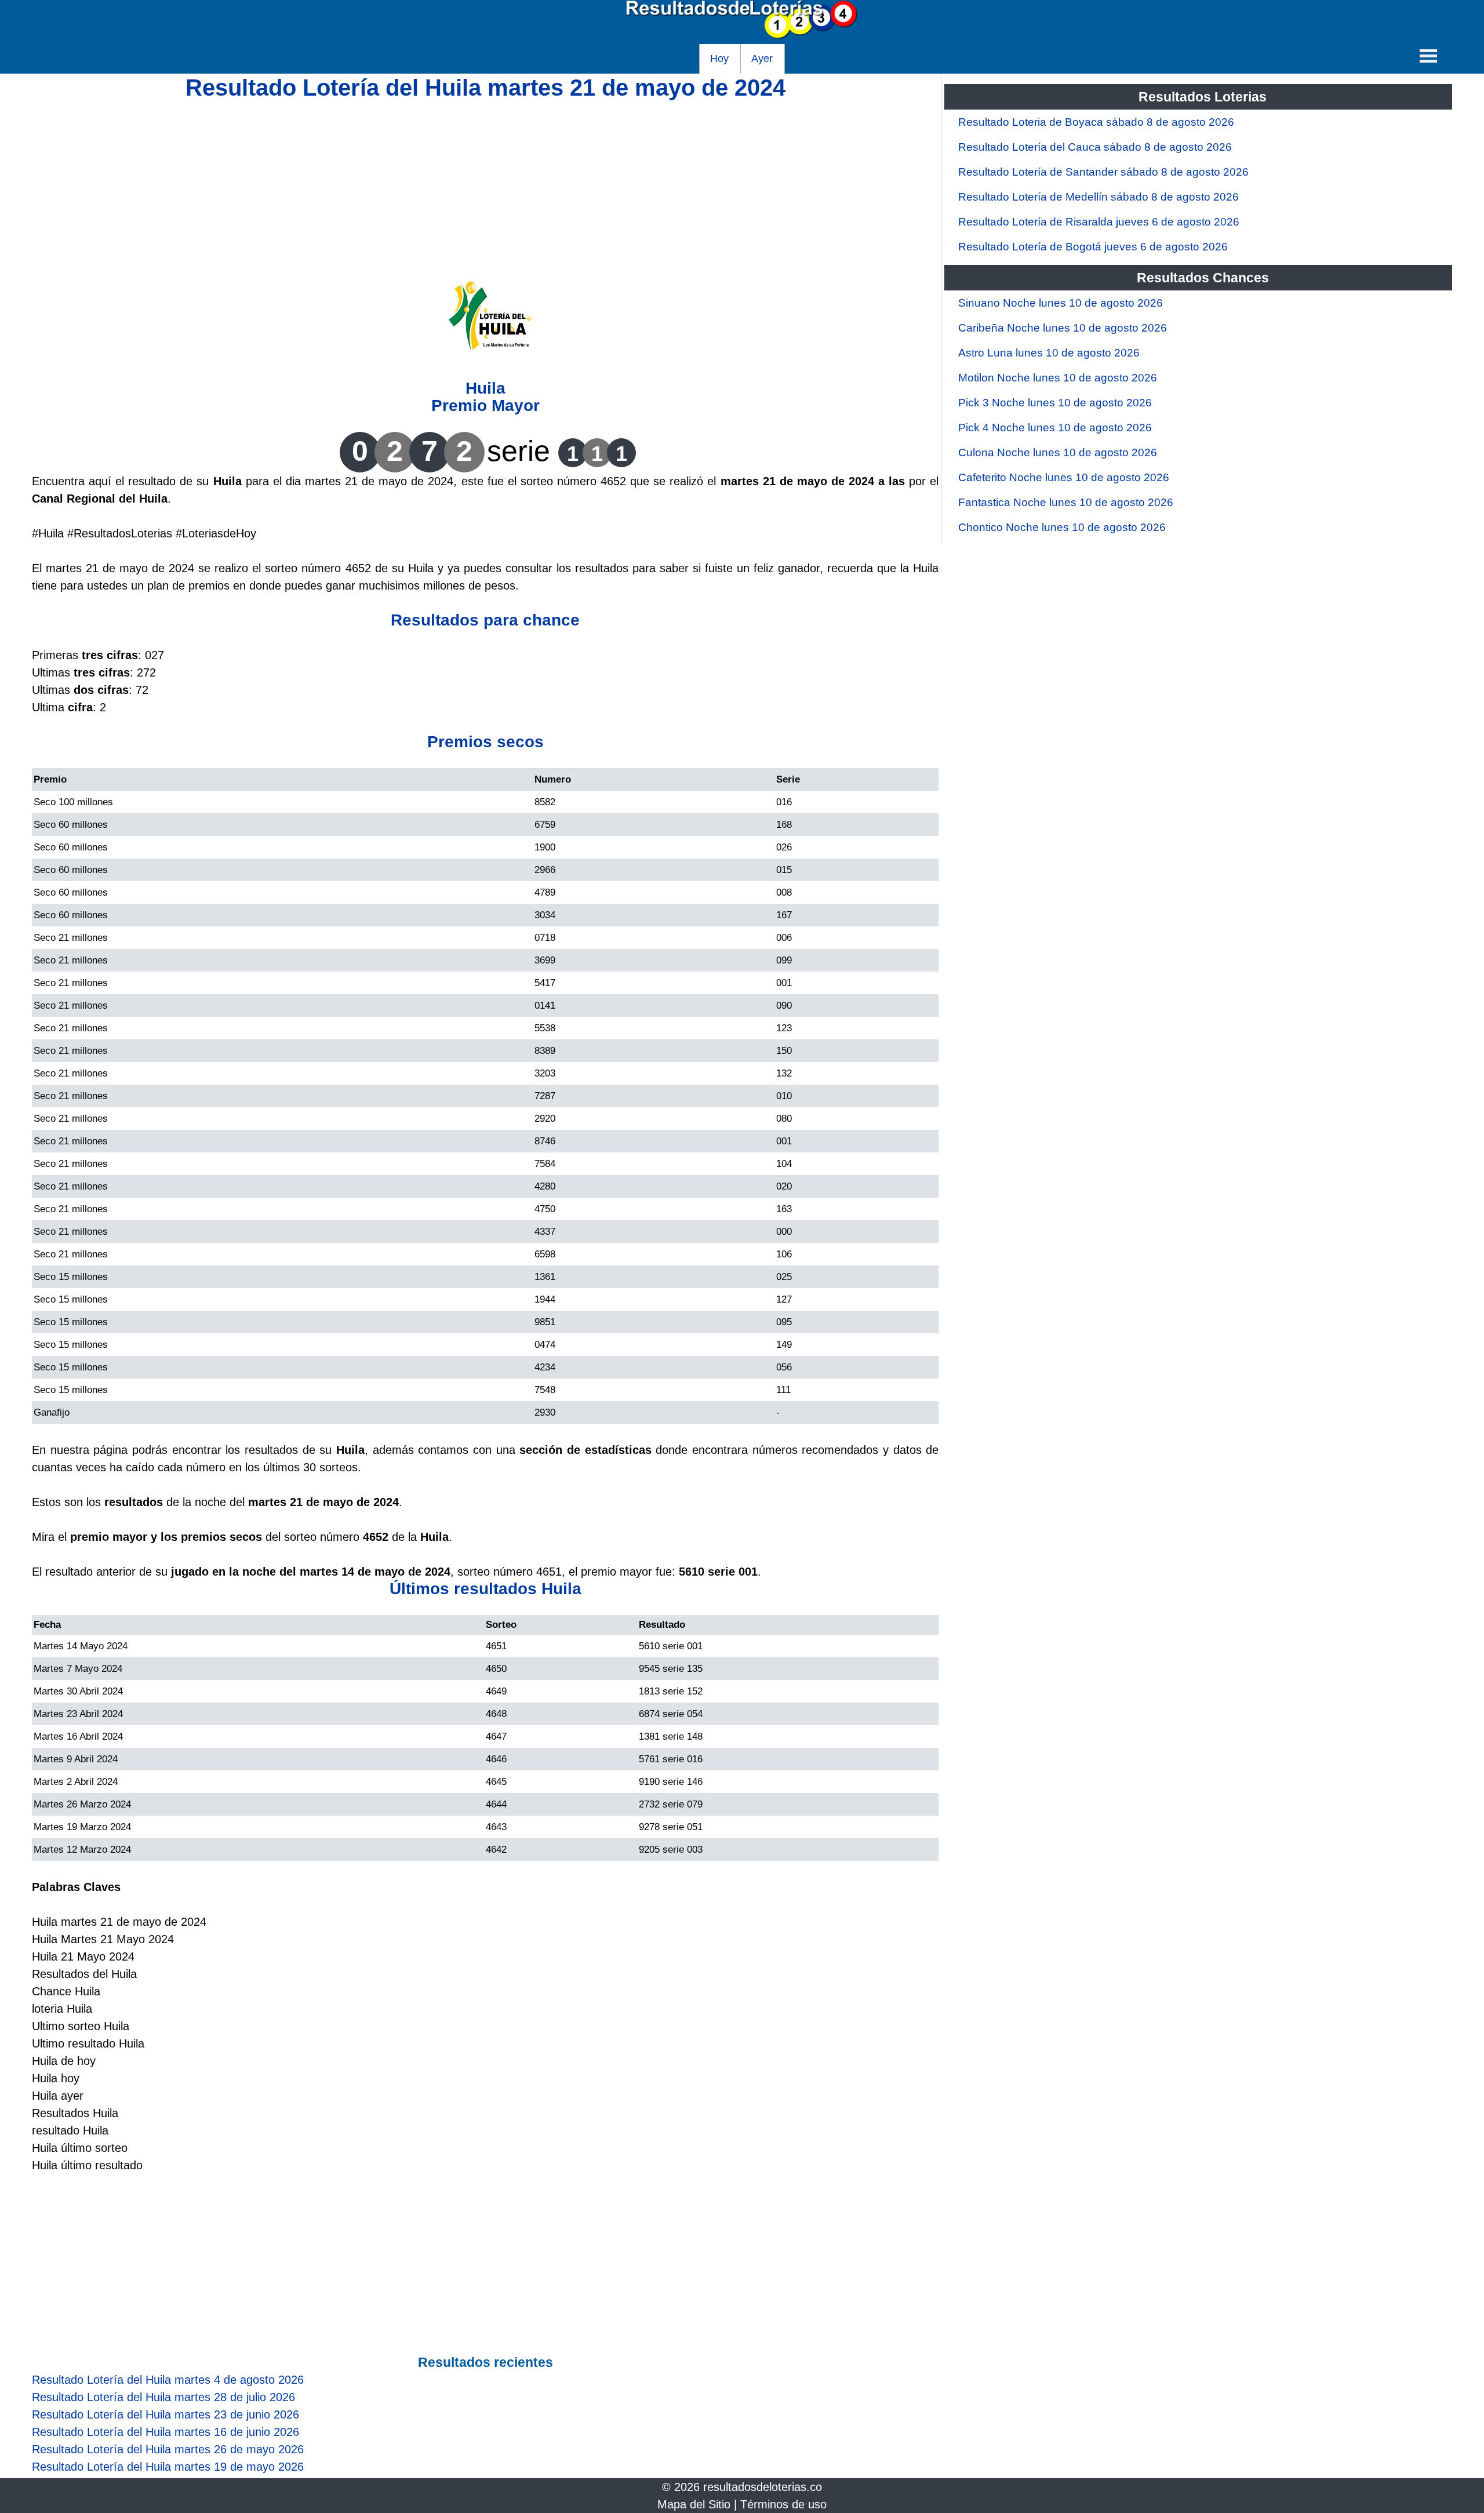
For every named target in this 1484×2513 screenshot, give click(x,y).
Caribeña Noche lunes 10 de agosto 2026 (1063, 328)
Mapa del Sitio (694, 2504)
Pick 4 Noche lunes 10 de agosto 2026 (1055, 428)
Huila (485, 388)
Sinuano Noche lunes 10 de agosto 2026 (1061, 303)
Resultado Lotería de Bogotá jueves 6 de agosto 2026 (1093, 247)
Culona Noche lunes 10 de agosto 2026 (1058, 452)
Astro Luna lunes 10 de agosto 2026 (1049, 353)
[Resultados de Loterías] (742, 35)
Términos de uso (783, 2504)
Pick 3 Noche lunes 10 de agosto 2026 (1055, 403)
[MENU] (1428, 56)
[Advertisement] (485, 178)
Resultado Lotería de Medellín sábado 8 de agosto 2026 (1099, 197)
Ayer (762, 59)
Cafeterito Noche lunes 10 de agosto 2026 (1064, 477)
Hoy (719, 59)
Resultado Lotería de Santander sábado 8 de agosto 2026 (1103, 172)
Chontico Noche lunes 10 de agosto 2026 (1062, 527)
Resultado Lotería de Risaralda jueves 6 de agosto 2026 (1099, 222)
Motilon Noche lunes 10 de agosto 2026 (1058, 378)
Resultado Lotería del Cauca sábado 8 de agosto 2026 (1095, 147)
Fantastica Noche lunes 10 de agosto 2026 (1066, 502)
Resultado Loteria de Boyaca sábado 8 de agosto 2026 (1096, 122)
